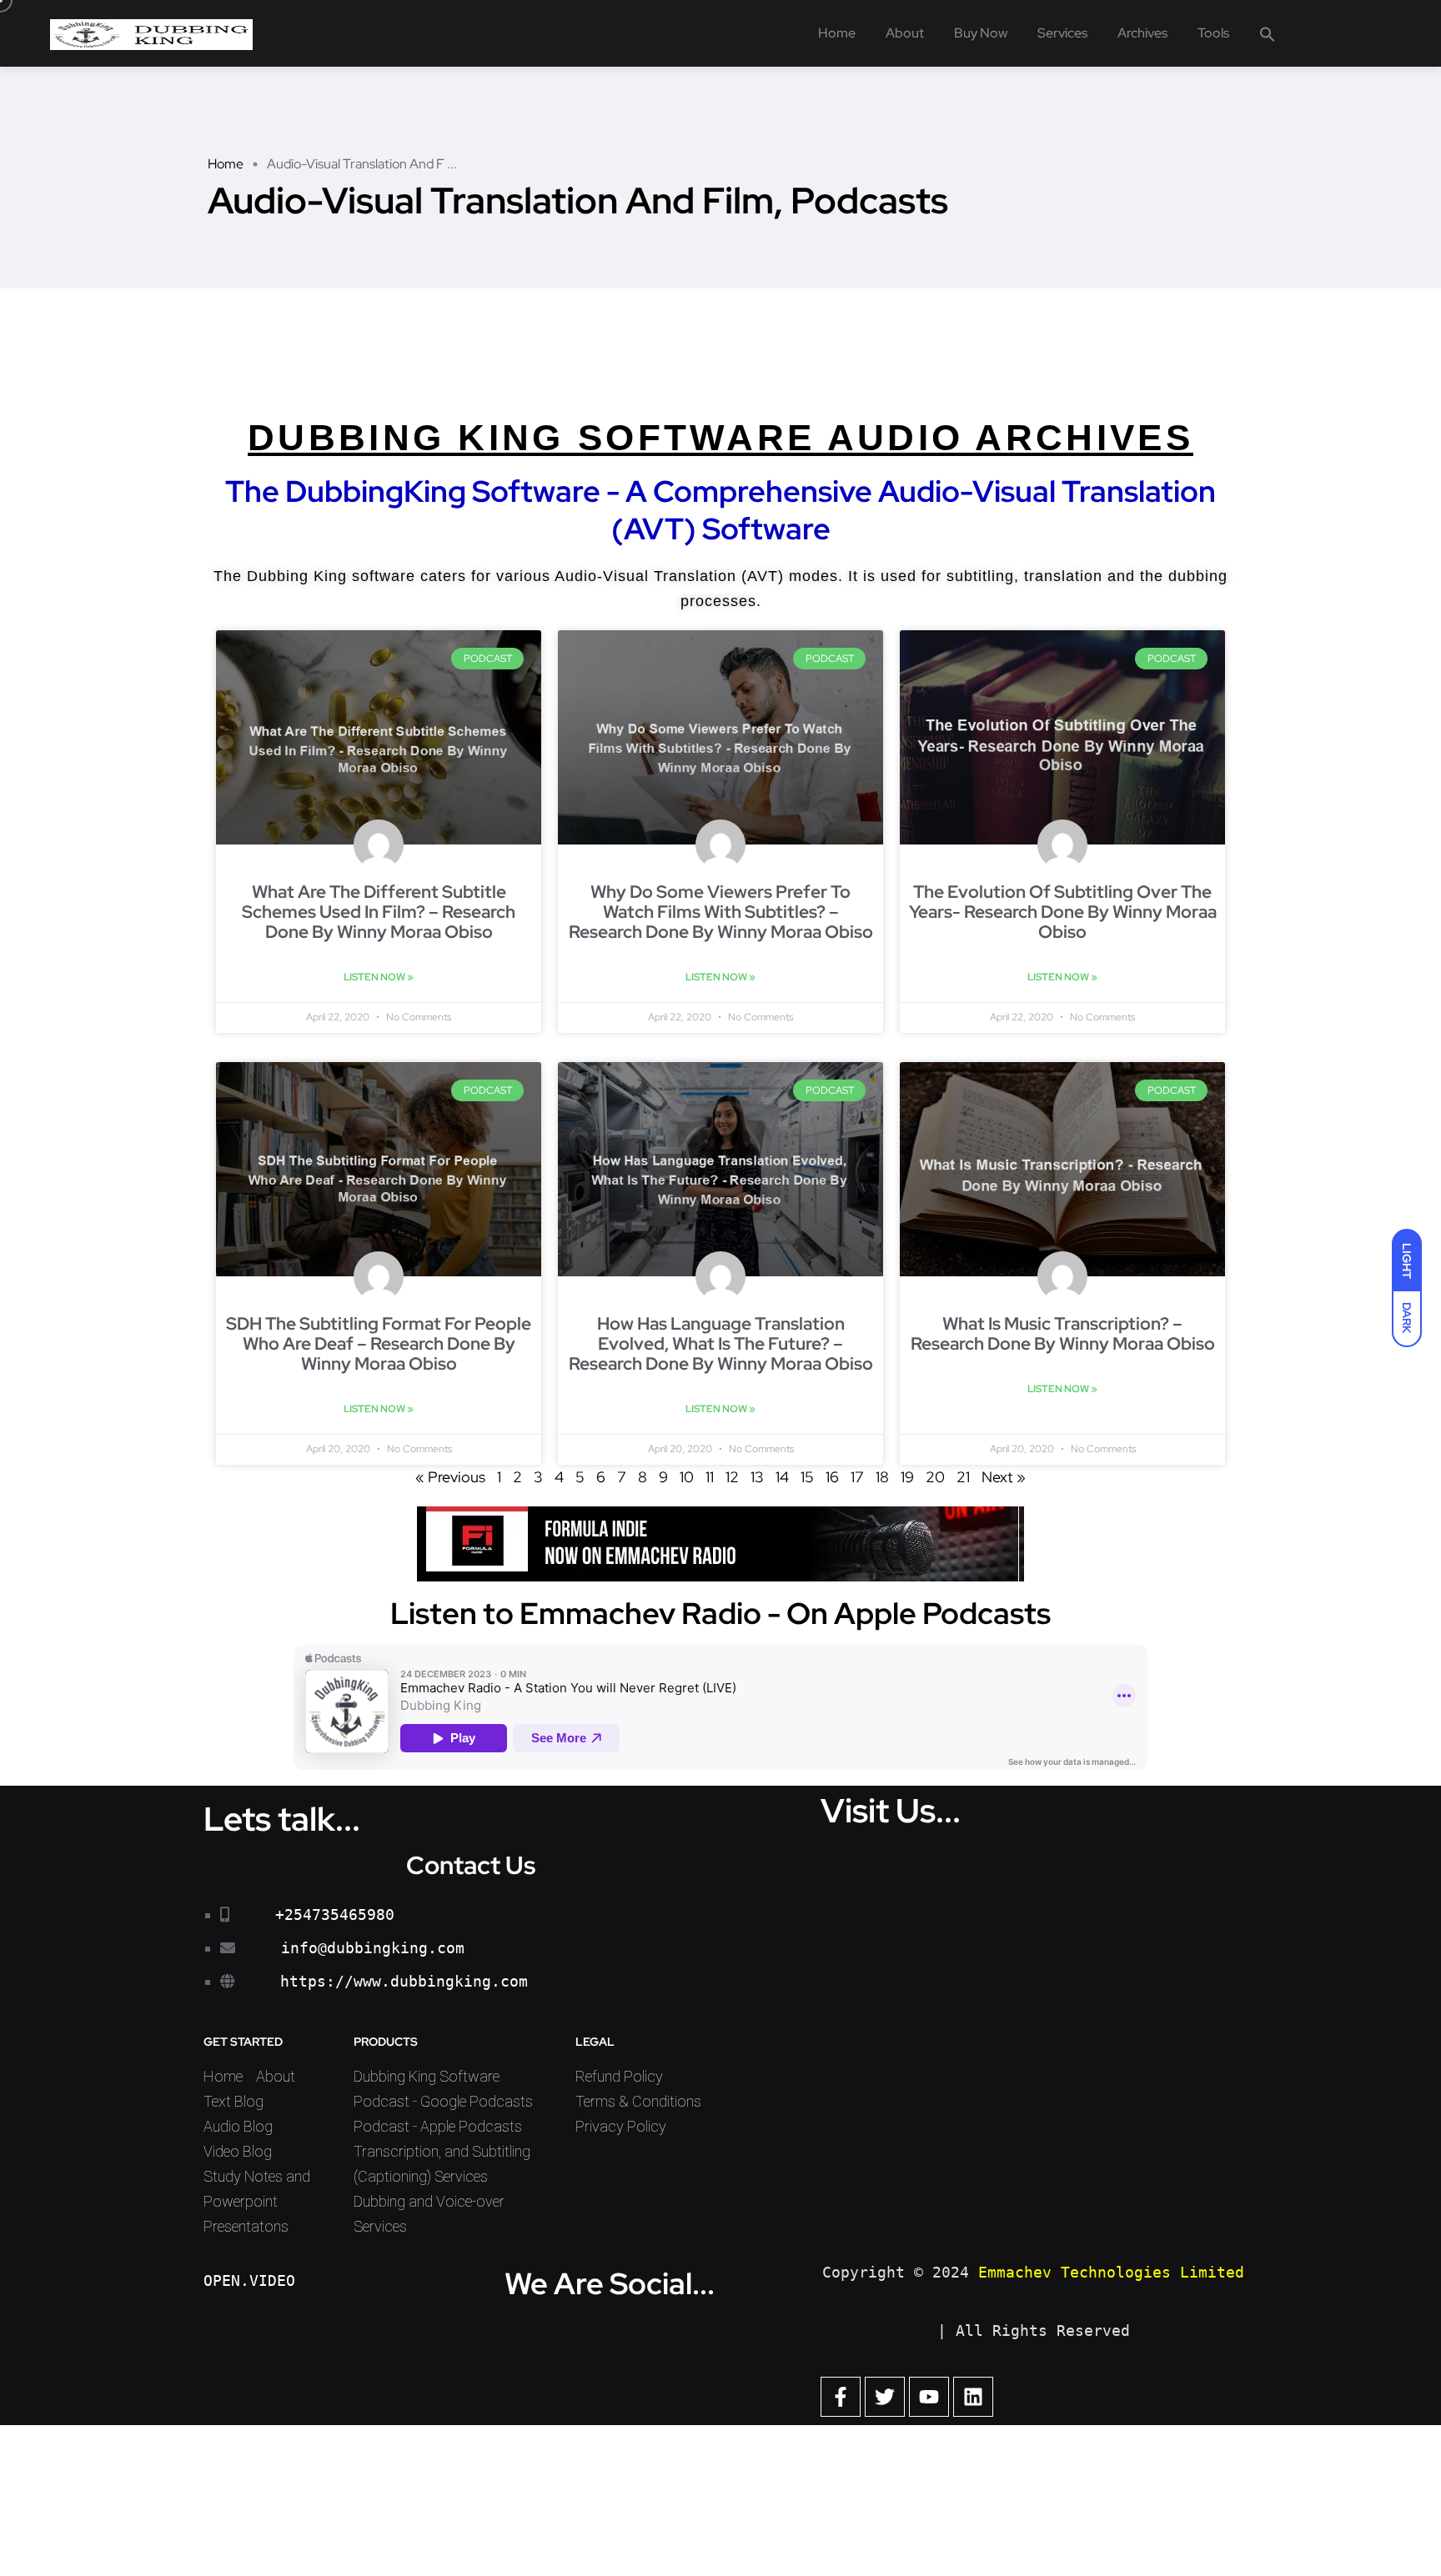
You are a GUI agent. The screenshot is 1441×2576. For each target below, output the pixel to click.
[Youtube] (929, 2397)
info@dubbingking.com (373, 1948)
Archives (1142, 33)
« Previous (450, 1477)
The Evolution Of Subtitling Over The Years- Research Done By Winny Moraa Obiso (1063, 912)
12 (732, 1477)
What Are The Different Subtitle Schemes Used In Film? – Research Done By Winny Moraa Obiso (379, 912)
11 (710, 1477)
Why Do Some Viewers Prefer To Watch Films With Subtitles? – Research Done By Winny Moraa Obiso (721, 912)
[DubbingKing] (151, 33)
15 (807, 1477)
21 (963, 1477)
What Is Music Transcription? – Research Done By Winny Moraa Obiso (1063, 1333)
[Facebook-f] (841, 2397)
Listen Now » (379, 977)
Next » (1004, 1477)
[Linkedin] (973, 2397)
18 (882, 1477)
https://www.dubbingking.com (404, 1981)
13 (757, 1477)
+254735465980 (335, 1914)
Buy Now (981, 33)
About (905, 33)
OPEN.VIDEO (249, 2280)
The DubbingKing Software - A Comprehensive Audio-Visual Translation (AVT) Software (720, 509)
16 (832, 1477)
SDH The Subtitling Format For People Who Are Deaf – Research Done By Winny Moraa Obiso (379, 1343)
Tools (1213, 33)
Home (837, 33)
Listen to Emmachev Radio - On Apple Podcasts (720, 1613)
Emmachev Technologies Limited (1111, 2272)
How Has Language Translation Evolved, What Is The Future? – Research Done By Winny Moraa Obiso (721, 1343)
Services (1062, 33)
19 (907, 1477)
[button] (1268, 33)
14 (782, 1477)
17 (857, 1477)
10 (687, 1477)
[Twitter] (885, 2397)
